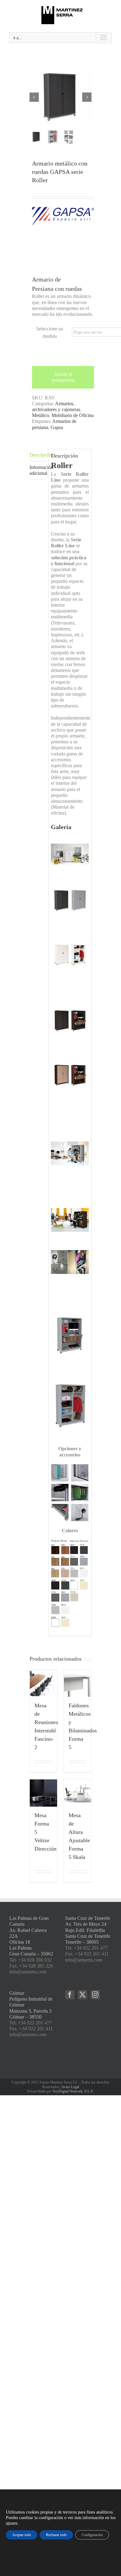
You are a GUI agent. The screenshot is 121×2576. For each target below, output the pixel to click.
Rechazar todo (56, 2535)
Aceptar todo (22, 2535)
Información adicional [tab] (38, 470)
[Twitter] (83, 1995)
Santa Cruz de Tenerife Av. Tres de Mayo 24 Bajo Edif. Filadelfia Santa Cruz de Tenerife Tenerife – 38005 (88, 1930)
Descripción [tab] (38, 455)
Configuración (92, 2535)
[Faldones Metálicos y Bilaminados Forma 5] (78, 1683)
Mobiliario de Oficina (73, 415)
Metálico (40, 415)
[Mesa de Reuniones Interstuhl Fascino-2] (43, 1683)
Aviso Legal (70, 2087)
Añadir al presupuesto (63, 377)
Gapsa (57, 427)
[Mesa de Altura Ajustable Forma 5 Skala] (78, 1793)
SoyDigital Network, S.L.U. (74, 2091)
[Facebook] (70, 1995)
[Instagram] (95, 1995)
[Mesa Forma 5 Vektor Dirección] (43, 1793)
